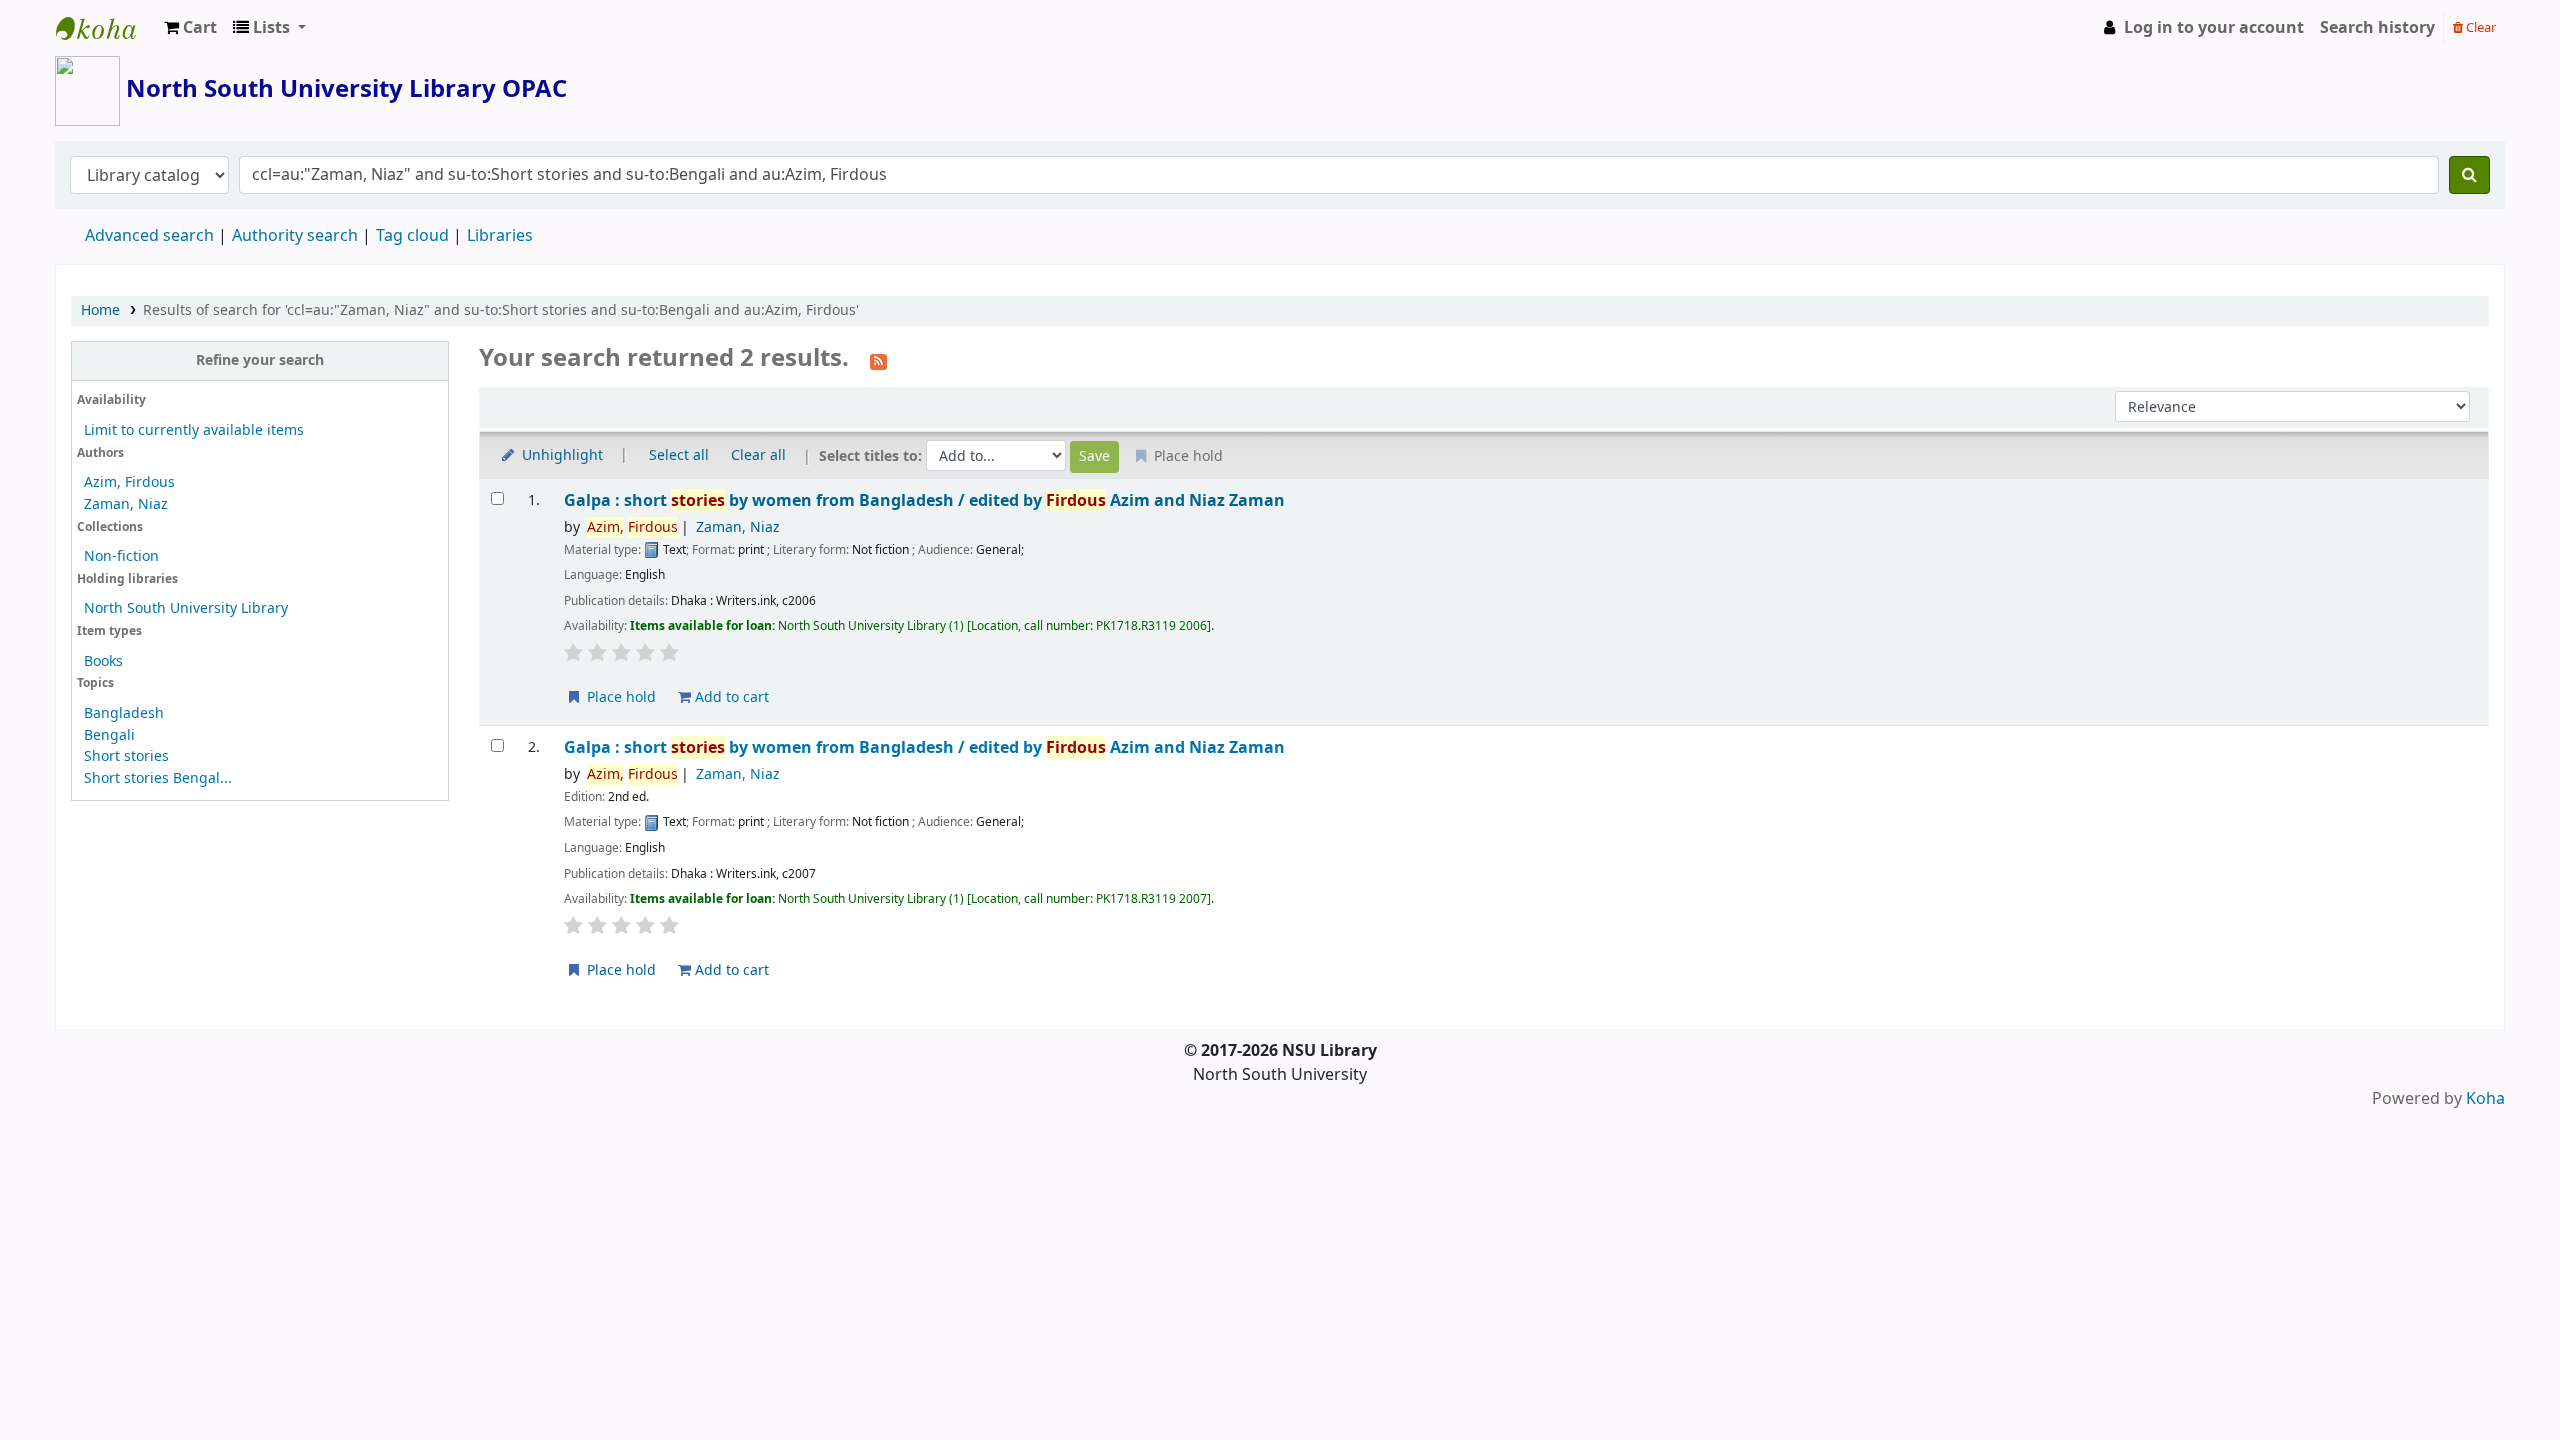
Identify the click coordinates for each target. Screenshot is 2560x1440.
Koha (2485, 1099)
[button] (190, 28)
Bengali (109, 735)
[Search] (2469, 175)
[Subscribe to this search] (878, 360)
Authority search (295, 236)
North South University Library (106, 28)
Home (100, 310)
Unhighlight (560, 455)
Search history (2377, 28)
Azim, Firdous (129, 482)
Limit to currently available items (194, 430)
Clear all (758, 455)
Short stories (126, 756)
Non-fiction (121, 556)
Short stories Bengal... (158, 778)
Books (103, 661)
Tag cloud (412, 236)
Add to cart (730, 697)
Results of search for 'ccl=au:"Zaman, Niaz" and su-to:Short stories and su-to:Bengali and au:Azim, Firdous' (501, 310)
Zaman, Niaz (126, 504)
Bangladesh (124, 713)
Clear (2479, 27)
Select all (679, 455)
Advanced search (149, 236)
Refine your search (260, 360)
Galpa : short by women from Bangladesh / (924, 500)
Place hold (619, 697)
